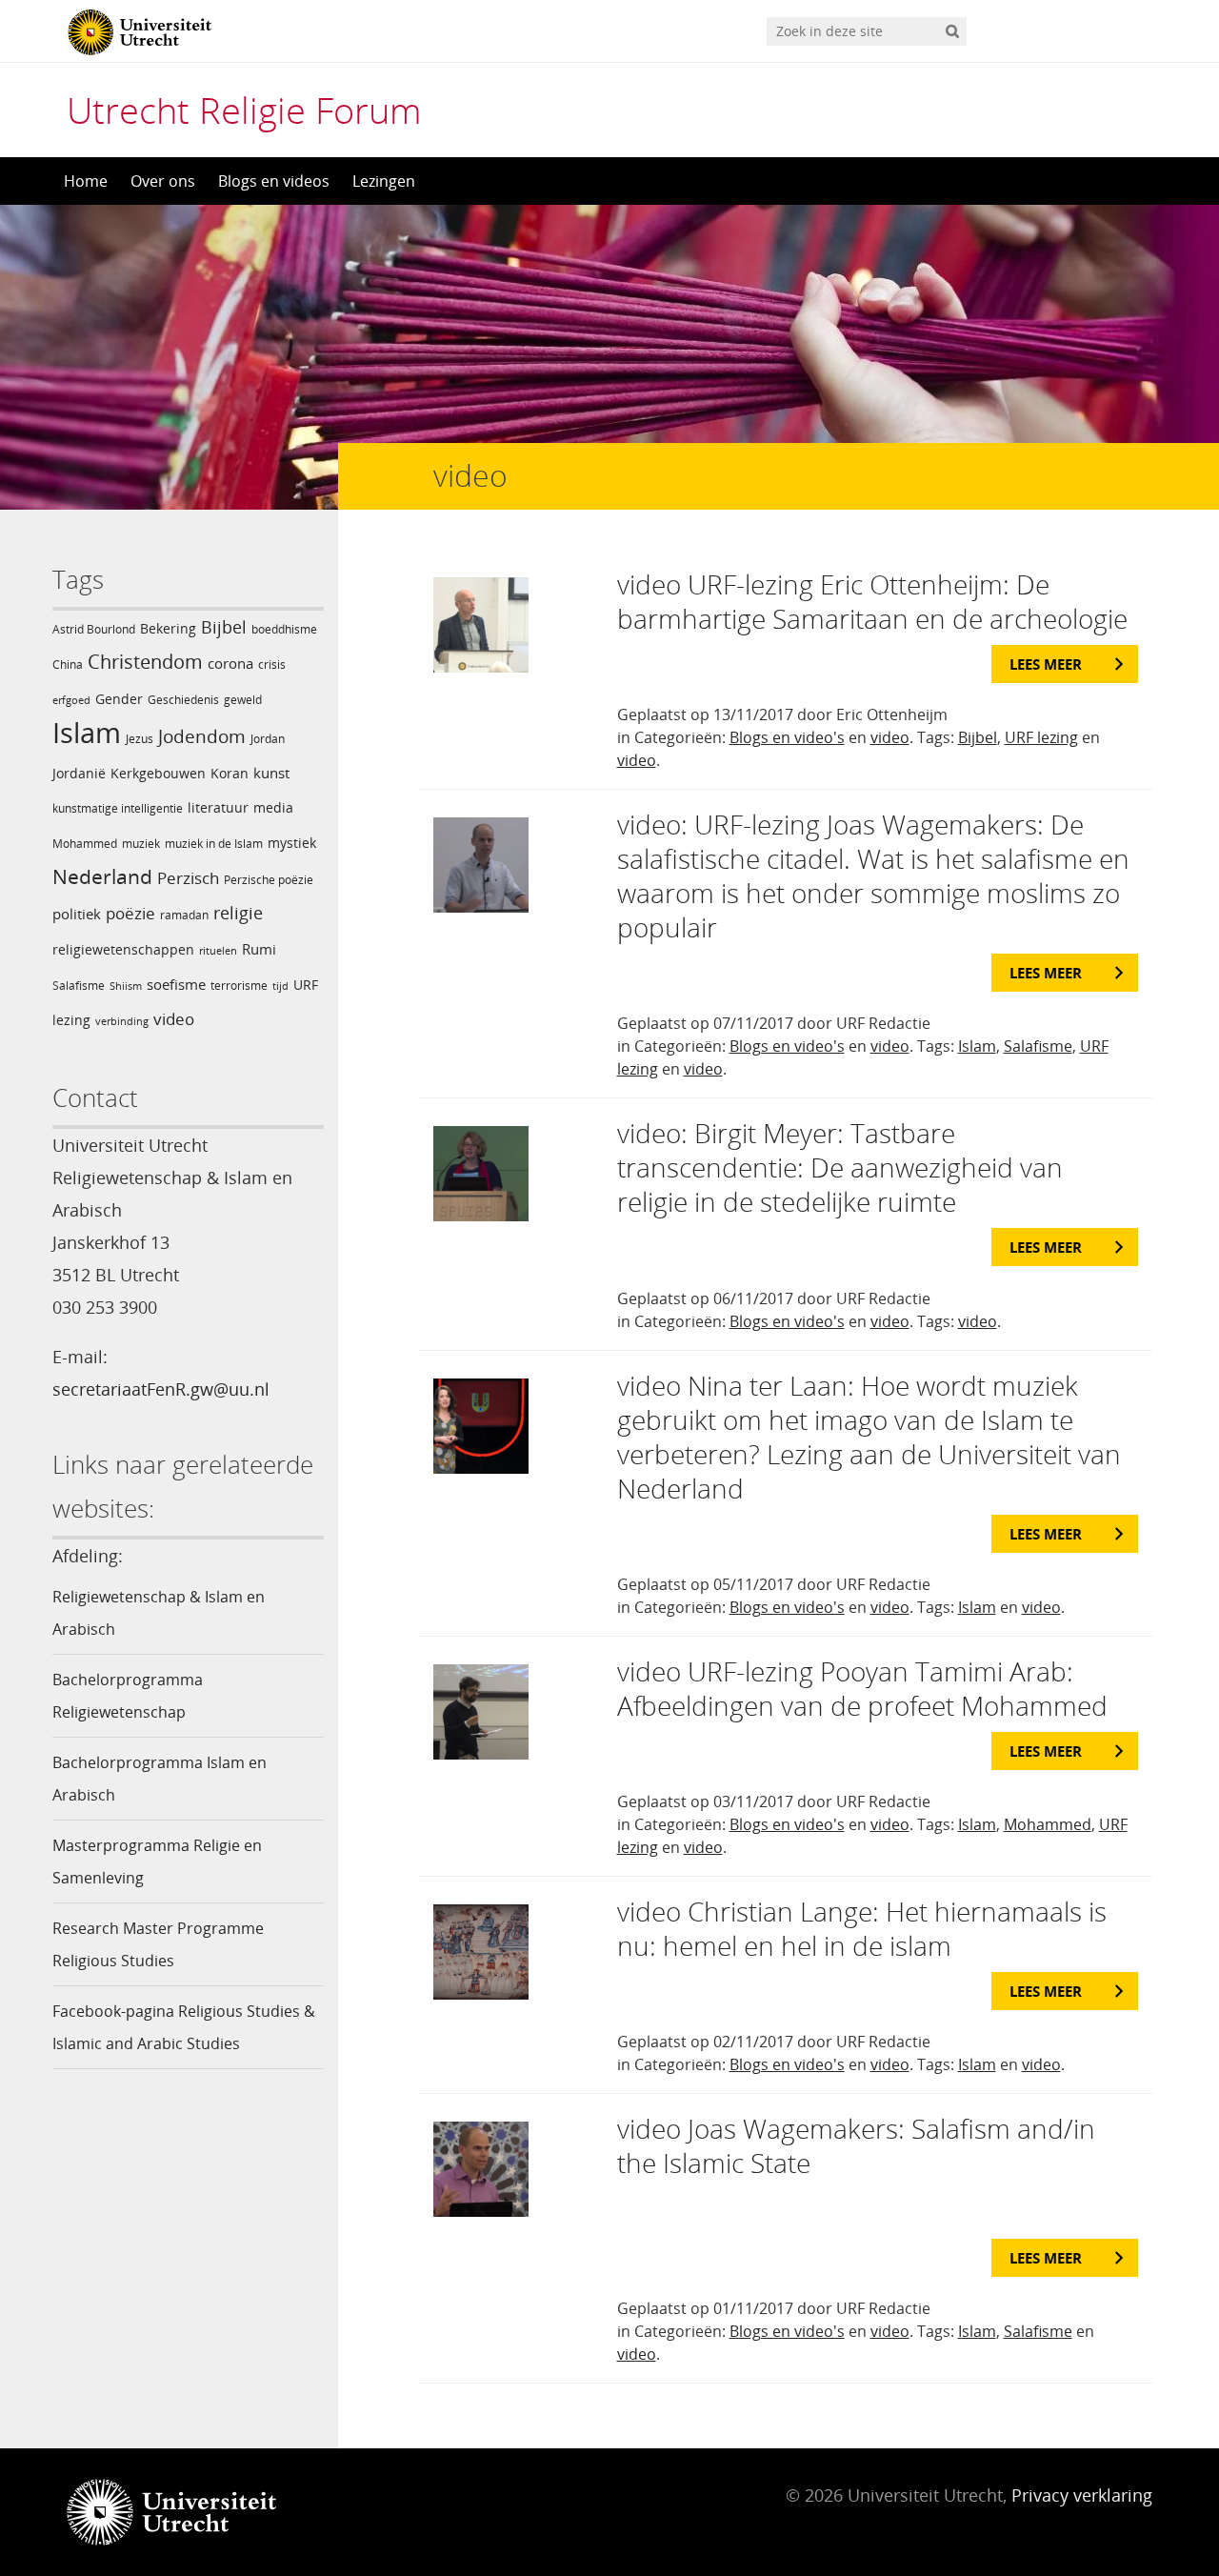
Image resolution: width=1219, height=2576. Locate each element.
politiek (77, 914)
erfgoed (71, 700)
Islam (87, 733)
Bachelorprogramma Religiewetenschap (128, 1696)
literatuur (218, 807)
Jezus (140, 739)
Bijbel (224, 627)
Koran (230, 773)
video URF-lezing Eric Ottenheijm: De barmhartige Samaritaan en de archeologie (872, 601)
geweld (243, 700)
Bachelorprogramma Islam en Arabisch (160, 1779)
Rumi (259, 949)
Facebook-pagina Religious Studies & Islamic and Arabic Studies (184, 2027)
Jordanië (79, 773)
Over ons (163, 181)
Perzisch (188, 878)
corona (230, 663)
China (68, 664)
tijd (280, 986)
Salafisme (79, 986)
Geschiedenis (183, 700)
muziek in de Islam (214, 844)
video (174, 1019)
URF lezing (1041, 737)
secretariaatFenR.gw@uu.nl (161, 1389)
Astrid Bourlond (94, 629)
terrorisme (239, 986)
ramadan (184, 915)
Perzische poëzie (269, 880)
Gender (119, 699)
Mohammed (85, 844)
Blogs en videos (274, 181)
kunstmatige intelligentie (118, 808)
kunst (271, 773)
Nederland (102, 876)
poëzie (130, 913)
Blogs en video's (787, 737)
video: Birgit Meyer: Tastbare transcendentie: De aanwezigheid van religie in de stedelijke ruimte (840, 1167)
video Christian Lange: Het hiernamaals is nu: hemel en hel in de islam (862, 1928)
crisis (272, 664)
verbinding (122, 1021)
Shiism (126, 986)
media (273, 807)
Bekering (168, 628)
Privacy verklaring (1082, 2495)
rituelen (218, 951)
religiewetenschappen (123, 949)
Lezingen (384, 181)
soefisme (176, 984)
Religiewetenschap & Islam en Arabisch (159, 1613)
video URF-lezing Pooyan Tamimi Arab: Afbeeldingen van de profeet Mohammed (862, 1688)
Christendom (145, 662)
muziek (141, 844)
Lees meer (1046, 664)
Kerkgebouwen (158, 773)
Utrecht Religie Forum (244, 110)
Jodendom (202, 736)
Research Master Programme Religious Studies (158, 1944)
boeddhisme (284, 629)
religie (238, 912)
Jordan (268, 739)
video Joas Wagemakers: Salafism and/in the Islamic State (856, 2145)
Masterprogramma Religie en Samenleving (157, 1862)
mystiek (292, 843)
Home (86, 181)
